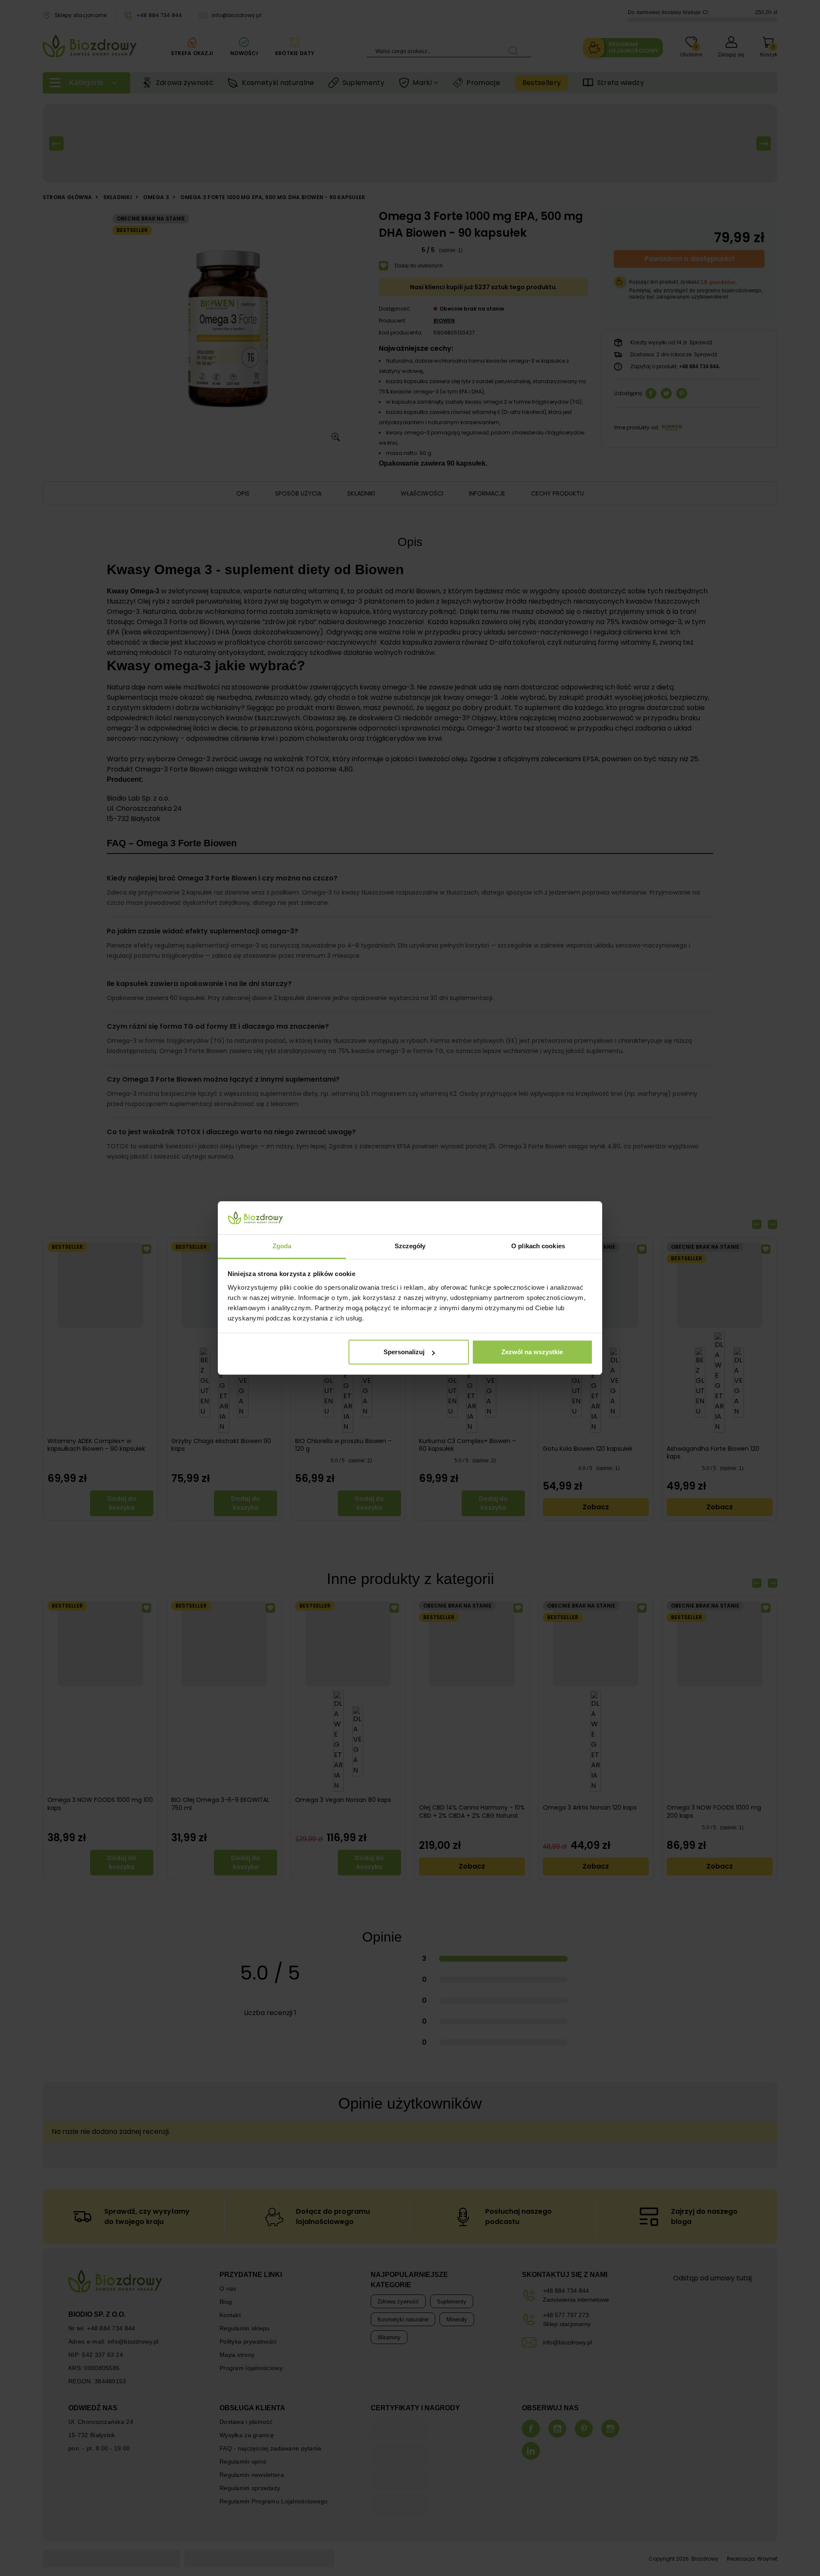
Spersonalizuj (404, 1352)
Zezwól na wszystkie (532, 1352)
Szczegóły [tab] (410, 1246)
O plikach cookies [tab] (538, 1246)
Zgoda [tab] (282, 1246)
